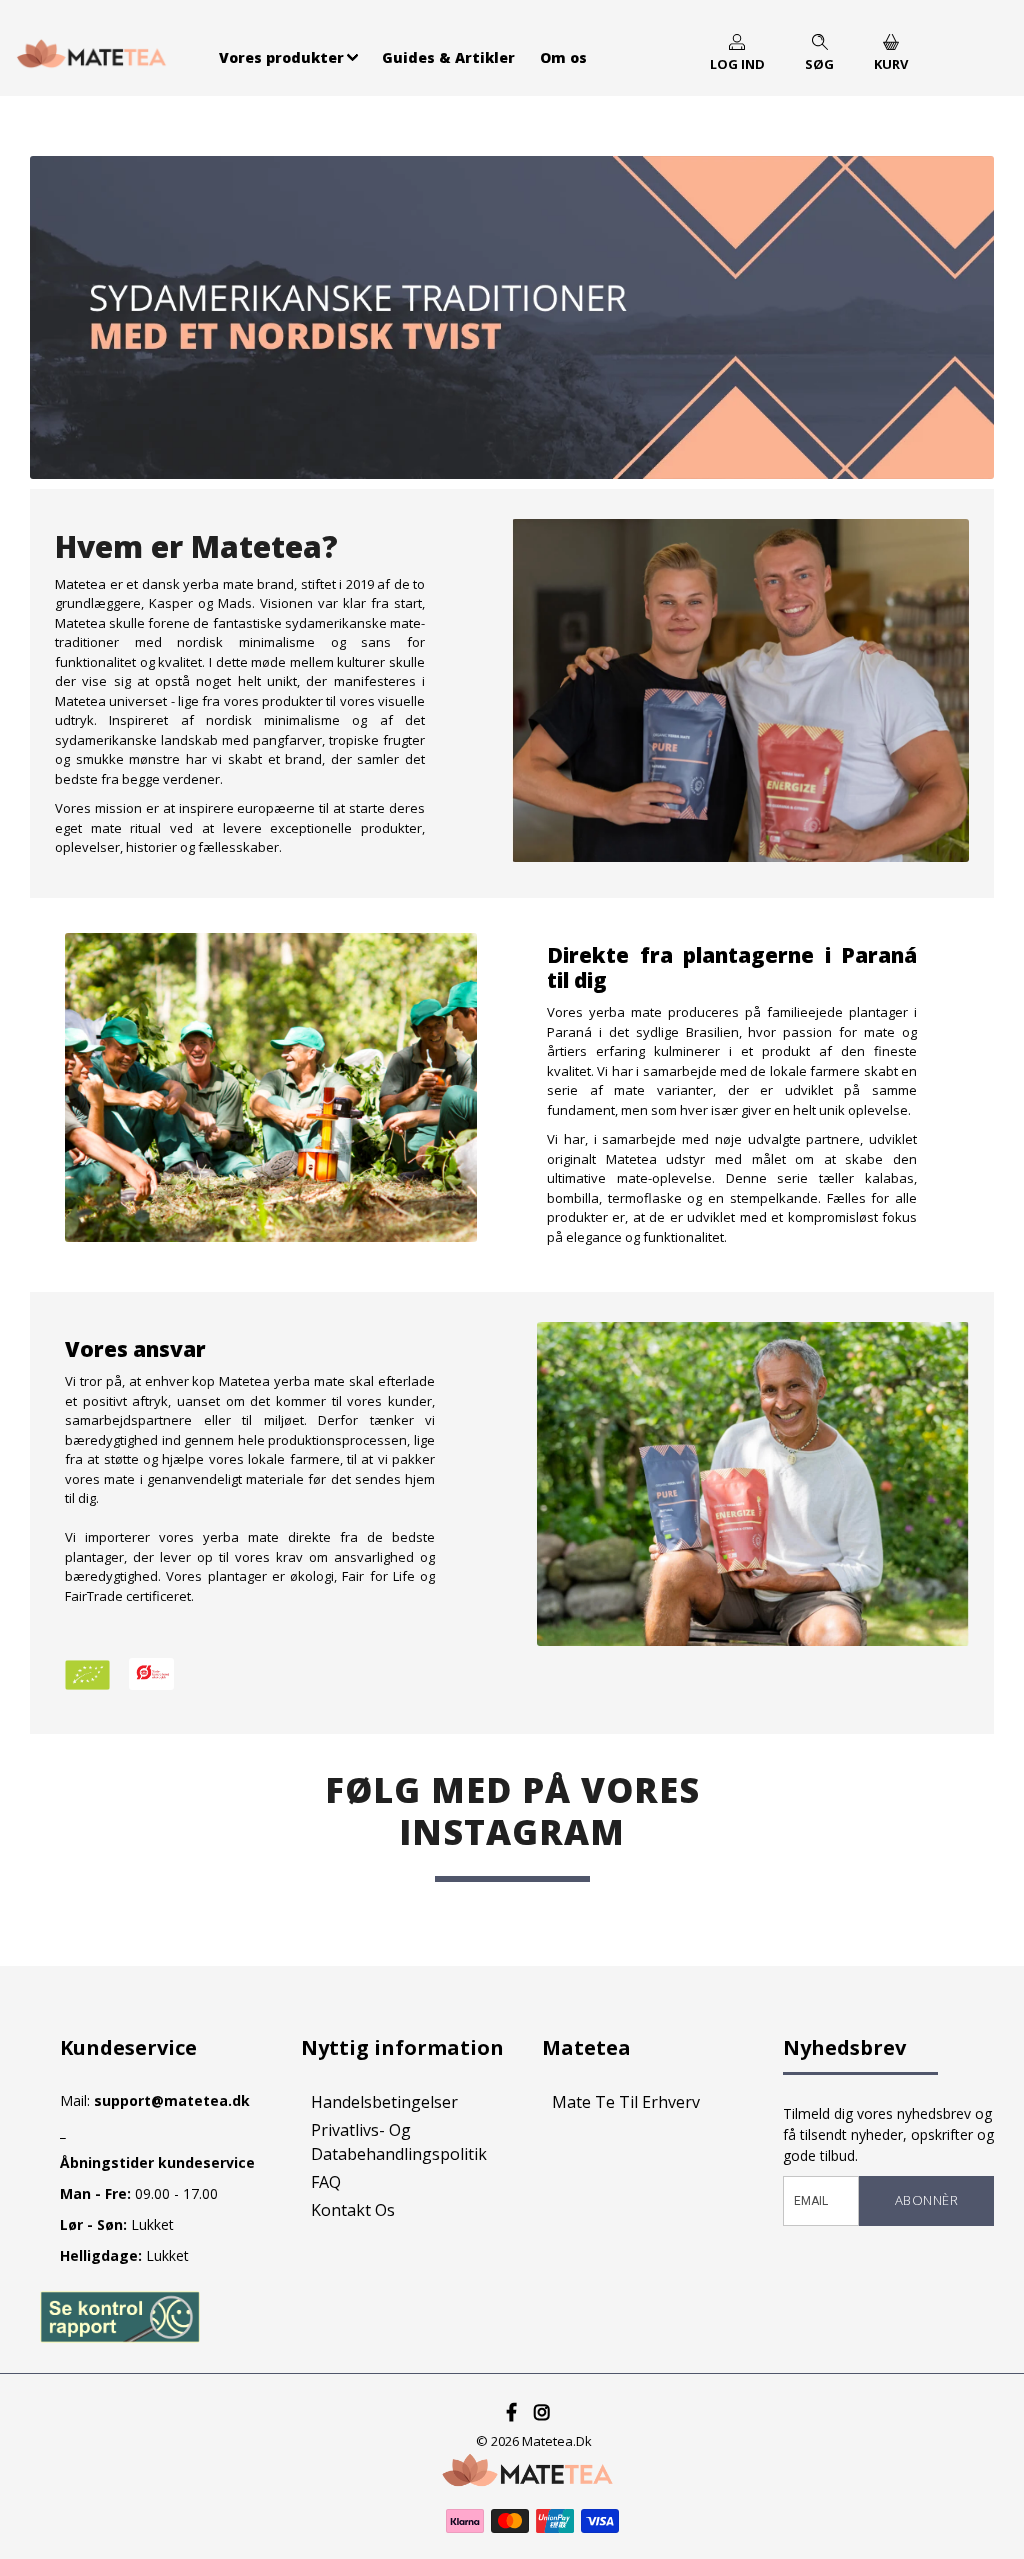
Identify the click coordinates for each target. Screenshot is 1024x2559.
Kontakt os (353, 2210)
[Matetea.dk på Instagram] (542, 2412)
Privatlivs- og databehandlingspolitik (399, 2142)
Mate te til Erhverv (626, 2102)
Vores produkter (281, 57)
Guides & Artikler (448, 57)
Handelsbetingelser (384, 2102)
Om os (563, 57)
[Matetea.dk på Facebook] (512, 2412)
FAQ (326, 2182)
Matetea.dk (557, 2441)
